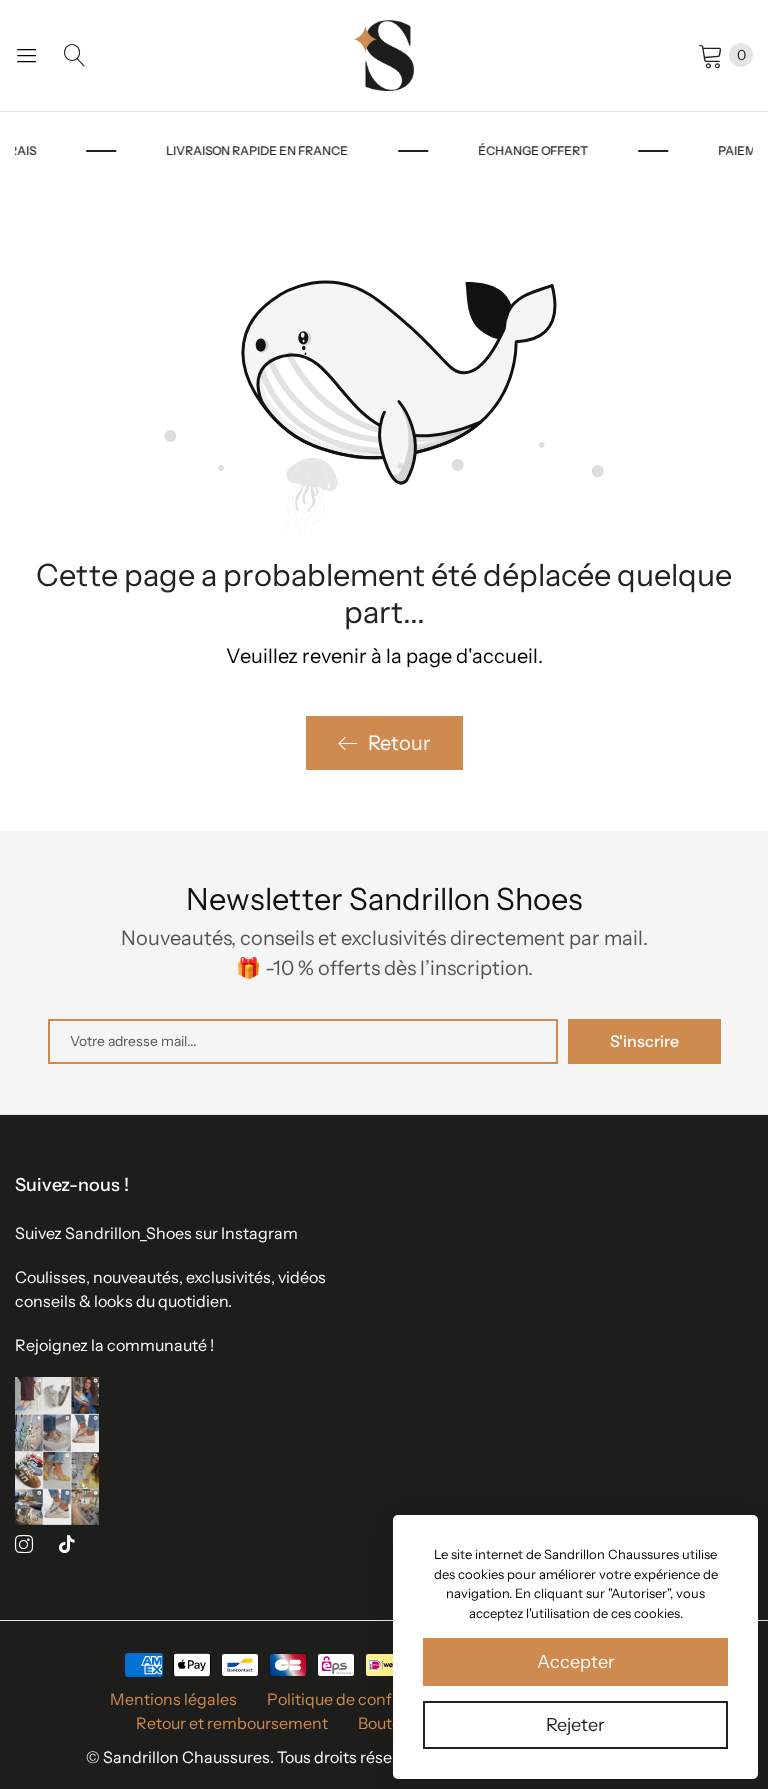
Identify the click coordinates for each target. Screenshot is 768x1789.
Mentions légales (173, 1699)
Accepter (576, 1662)
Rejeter (575, 1725)
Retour (399, 743)
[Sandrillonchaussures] (384, 55)
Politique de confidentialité (367, 1699)
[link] (300, 151)
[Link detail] (24, 1545)
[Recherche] (75, 55)
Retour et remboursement (232, 1723)
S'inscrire (644, 1041)
